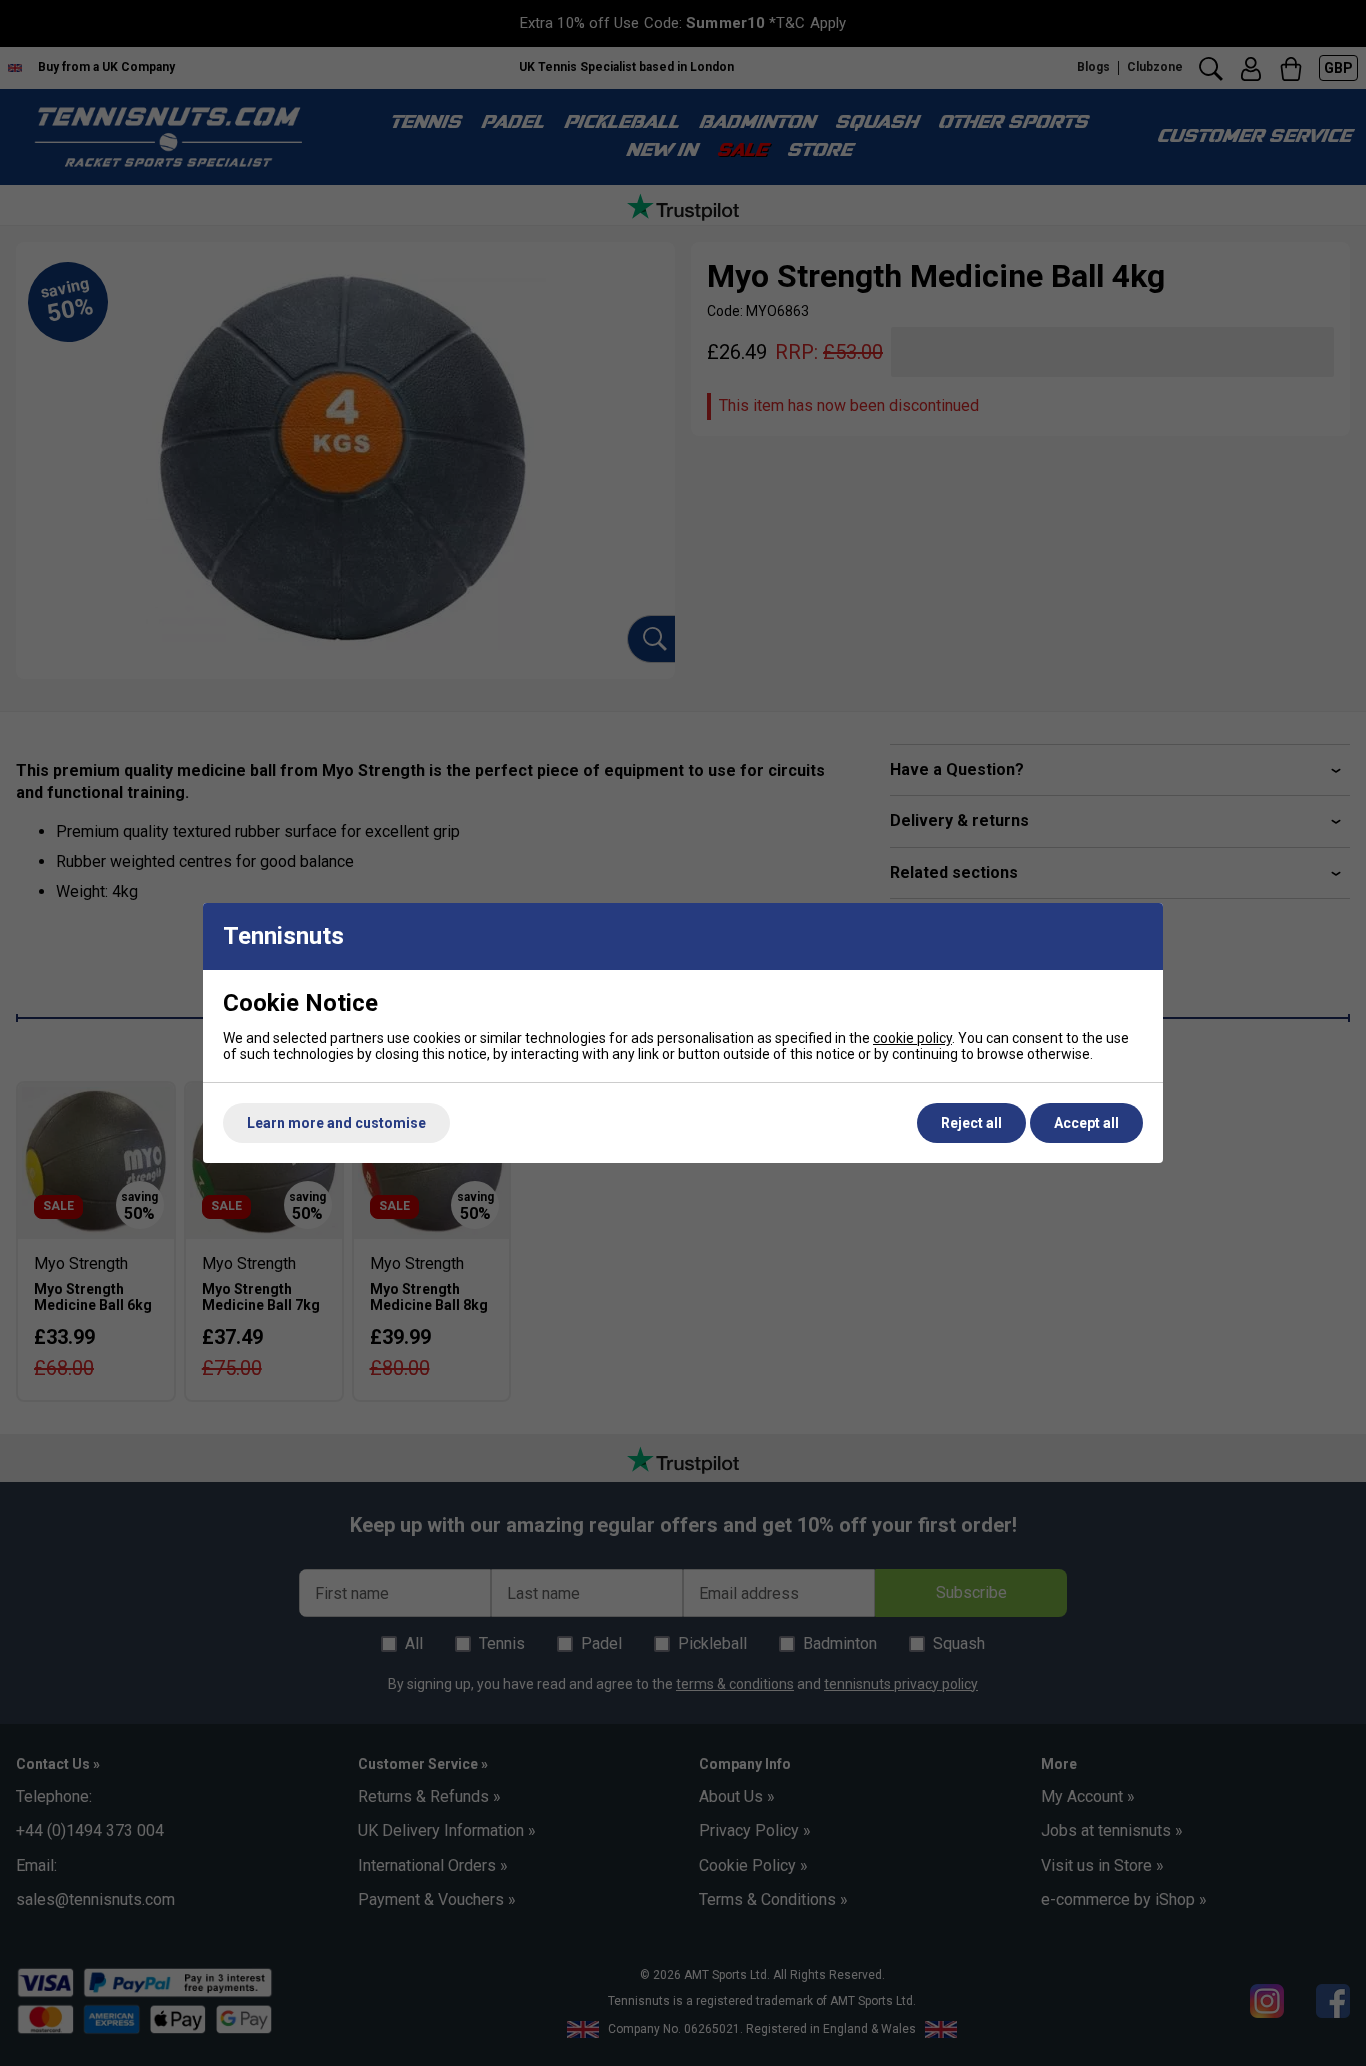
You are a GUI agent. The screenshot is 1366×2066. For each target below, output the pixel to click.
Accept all (1086, 1123)
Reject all (971, 1123)
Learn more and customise (336, 1123)
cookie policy (912, 1038)
